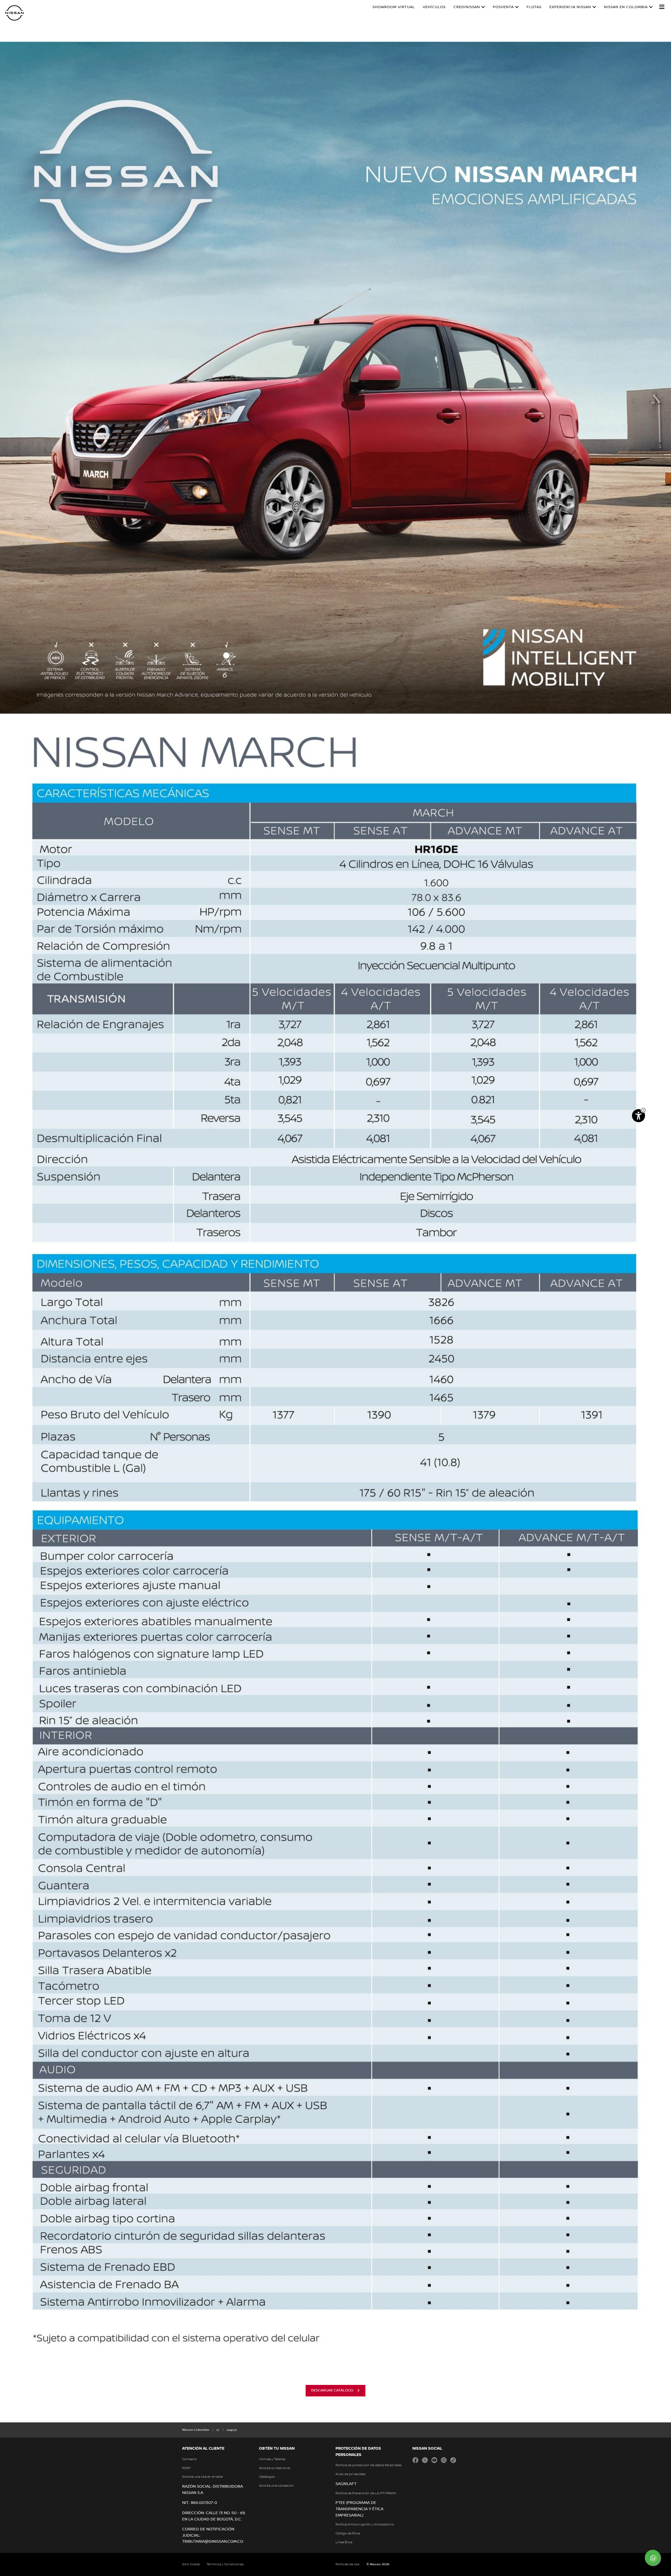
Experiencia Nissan (570, 7)
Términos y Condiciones (225, 2564)
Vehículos (434, 7)
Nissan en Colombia (626, 7)
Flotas (534, 7)
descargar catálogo (332, 2390)
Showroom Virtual (394, 7)
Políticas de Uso (348, 2564)
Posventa (503, 7)
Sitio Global (191, 2564)
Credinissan (467, 7)
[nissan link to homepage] (14, 13)
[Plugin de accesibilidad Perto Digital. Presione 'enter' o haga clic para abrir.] (638, 1116)
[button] (662, 7)
